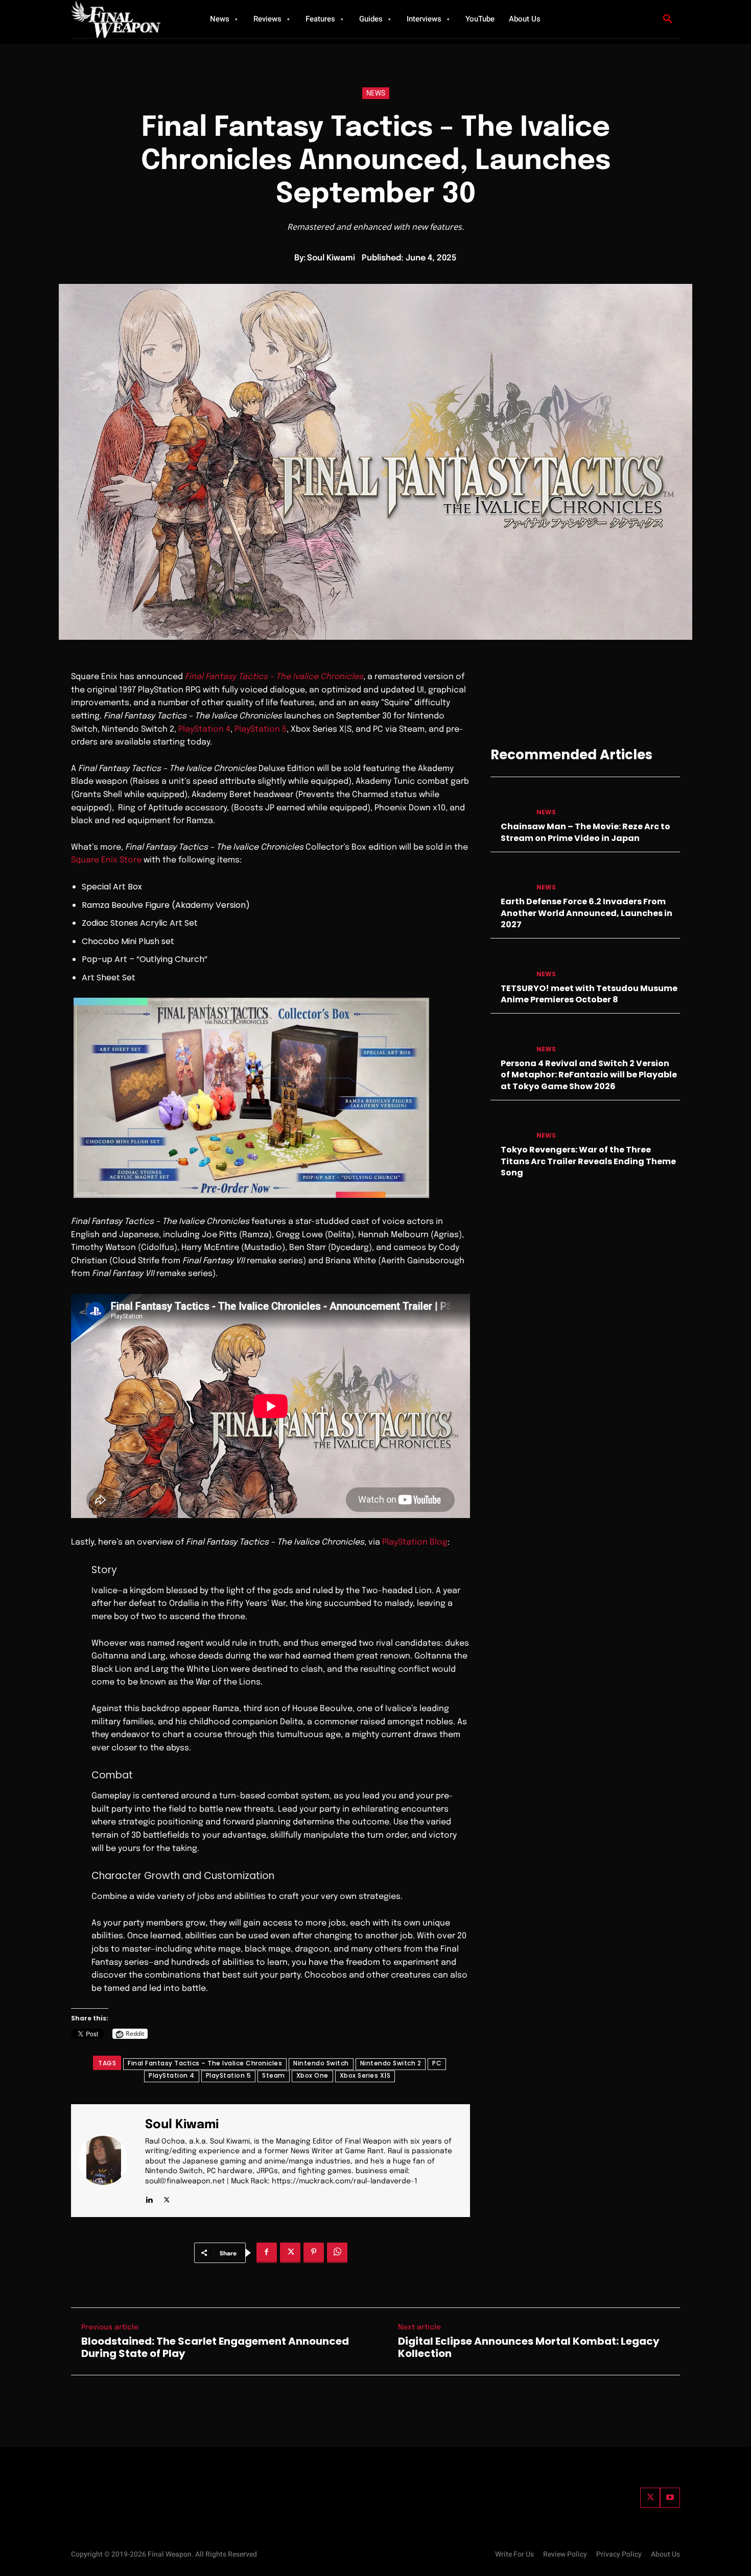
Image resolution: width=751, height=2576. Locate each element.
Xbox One (312, 2075)
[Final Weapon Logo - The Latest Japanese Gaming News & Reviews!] (128, 19)
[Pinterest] (314, 2253)
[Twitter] (650, 2498)
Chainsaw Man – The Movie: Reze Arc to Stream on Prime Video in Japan (585, 832)
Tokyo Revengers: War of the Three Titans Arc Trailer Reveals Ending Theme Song (588, 1161)
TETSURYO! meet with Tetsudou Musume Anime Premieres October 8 (589, 994)
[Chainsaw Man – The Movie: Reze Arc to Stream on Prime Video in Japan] (509, 802)
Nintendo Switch (321, 2063)
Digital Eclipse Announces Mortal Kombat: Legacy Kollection (529, 2347)
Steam (274, 2075)
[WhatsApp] (337, 2253)
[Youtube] (670, 2498)
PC (437, 2063)
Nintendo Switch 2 (391, 2063)
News (376, 93)
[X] (167, 2198)
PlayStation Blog (415, 1542)
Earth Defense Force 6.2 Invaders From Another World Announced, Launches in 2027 (586, 913)
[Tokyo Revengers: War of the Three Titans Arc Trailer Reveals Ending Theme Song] (509, 1126)
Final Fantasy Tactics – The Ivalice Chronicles (205, 2063)
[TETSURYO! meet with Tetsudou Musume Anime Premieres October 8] (509, 964)
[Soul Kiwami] (109, 2161)
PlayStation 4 (204, 729)
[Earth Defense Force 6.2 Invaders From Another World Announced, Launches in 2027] (509, 877)
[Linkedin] (149, 2198)
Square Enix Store (106, 860)
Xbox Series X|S (365, 2075)
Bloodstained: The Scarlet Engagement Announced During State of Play (215, 2347)
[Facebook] (267, 2253)
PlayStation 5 (261, 729)
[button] (668, 19)
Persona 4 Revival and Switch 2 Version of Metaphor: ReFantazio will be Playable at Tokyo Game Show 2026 (589, 1075)
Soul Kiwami (331, 258)
